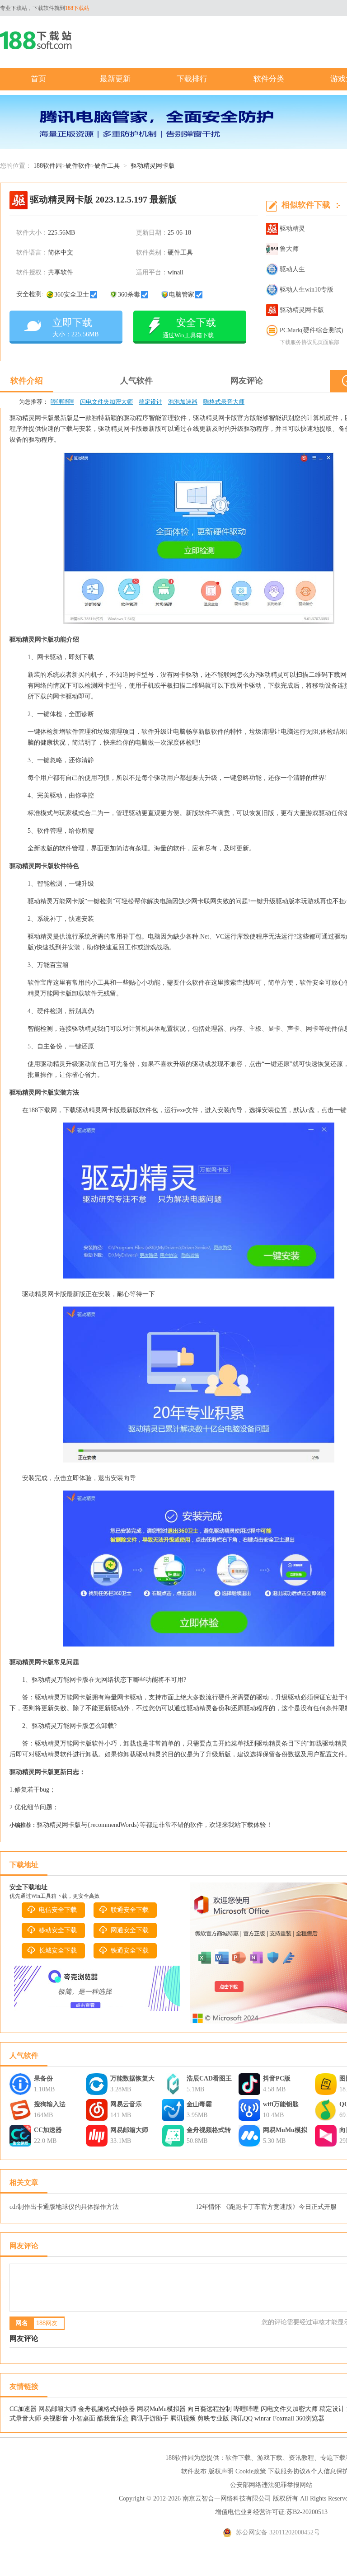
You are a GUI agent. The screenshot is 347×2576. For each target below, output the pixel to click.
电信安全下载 (58, 1910)
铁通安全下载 (130, 1951)
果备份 (43, 2078)
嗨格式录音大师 (224, 402)
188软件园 (48, 166)
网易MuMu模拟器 (285, 2131)
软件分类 (269, 79)
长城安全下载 (58, 1951)
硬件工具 (107, 166)
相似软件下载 (306, 205)
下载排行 (192, 79)
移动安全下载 (58, 1930)
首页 (38, 79)
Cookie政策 (251, 2471)
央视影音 (56, 2418)
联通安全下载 (130, 1910)
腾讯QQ (242, 2418)
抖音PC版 (277, 2078)
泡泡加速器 (183, 402)
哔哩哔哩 (62, 402)
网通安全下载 (130, 1930)
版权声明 (221, 2471)
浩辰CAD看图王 (209, 2078)
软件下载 (238, 2458)
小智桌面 (83, 2418)
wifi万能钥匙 (281, 2104)
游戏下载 (270, 2458)
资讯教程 (301, 2458)
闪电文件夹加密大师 (106, 402)
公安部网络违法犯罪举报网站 (271, 2485)
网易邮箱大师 (129, 2130)
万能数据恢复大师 (132, 2080)
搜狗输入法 (50, 2104)
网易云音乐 (126, 2104)
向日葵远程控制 (211, 2409)
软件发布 (194, 2471)
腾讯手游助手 (150, 2418)
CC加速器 (48, 2130)
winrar (263, 2418)
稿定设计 (150, 402)
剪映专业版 (213, 2418)
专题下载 (333, 2458)
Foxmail (284, 2418)
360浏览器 (310, 2418)
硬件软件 (78, 166)
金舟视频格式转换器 (209, 2131)
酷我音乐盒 (113, 2418)
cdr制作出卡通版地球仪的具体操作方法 (64, 2207)
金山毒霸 (199, 2104)
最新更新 (115, 79)
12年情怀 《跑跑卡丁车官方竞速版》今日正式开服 (266, 2207)
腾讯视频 (183, 2418)
